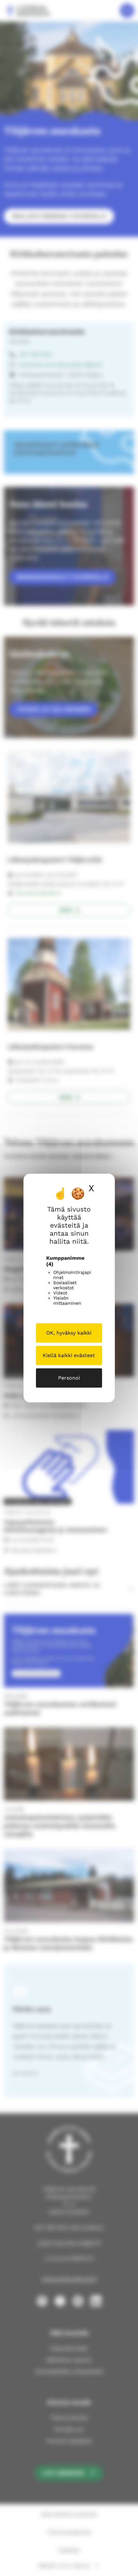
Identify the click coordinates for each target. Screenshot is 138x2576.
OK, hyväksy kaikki (69, 1333)
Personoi (69, 1378)
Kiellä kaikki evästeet (69, 1355)
